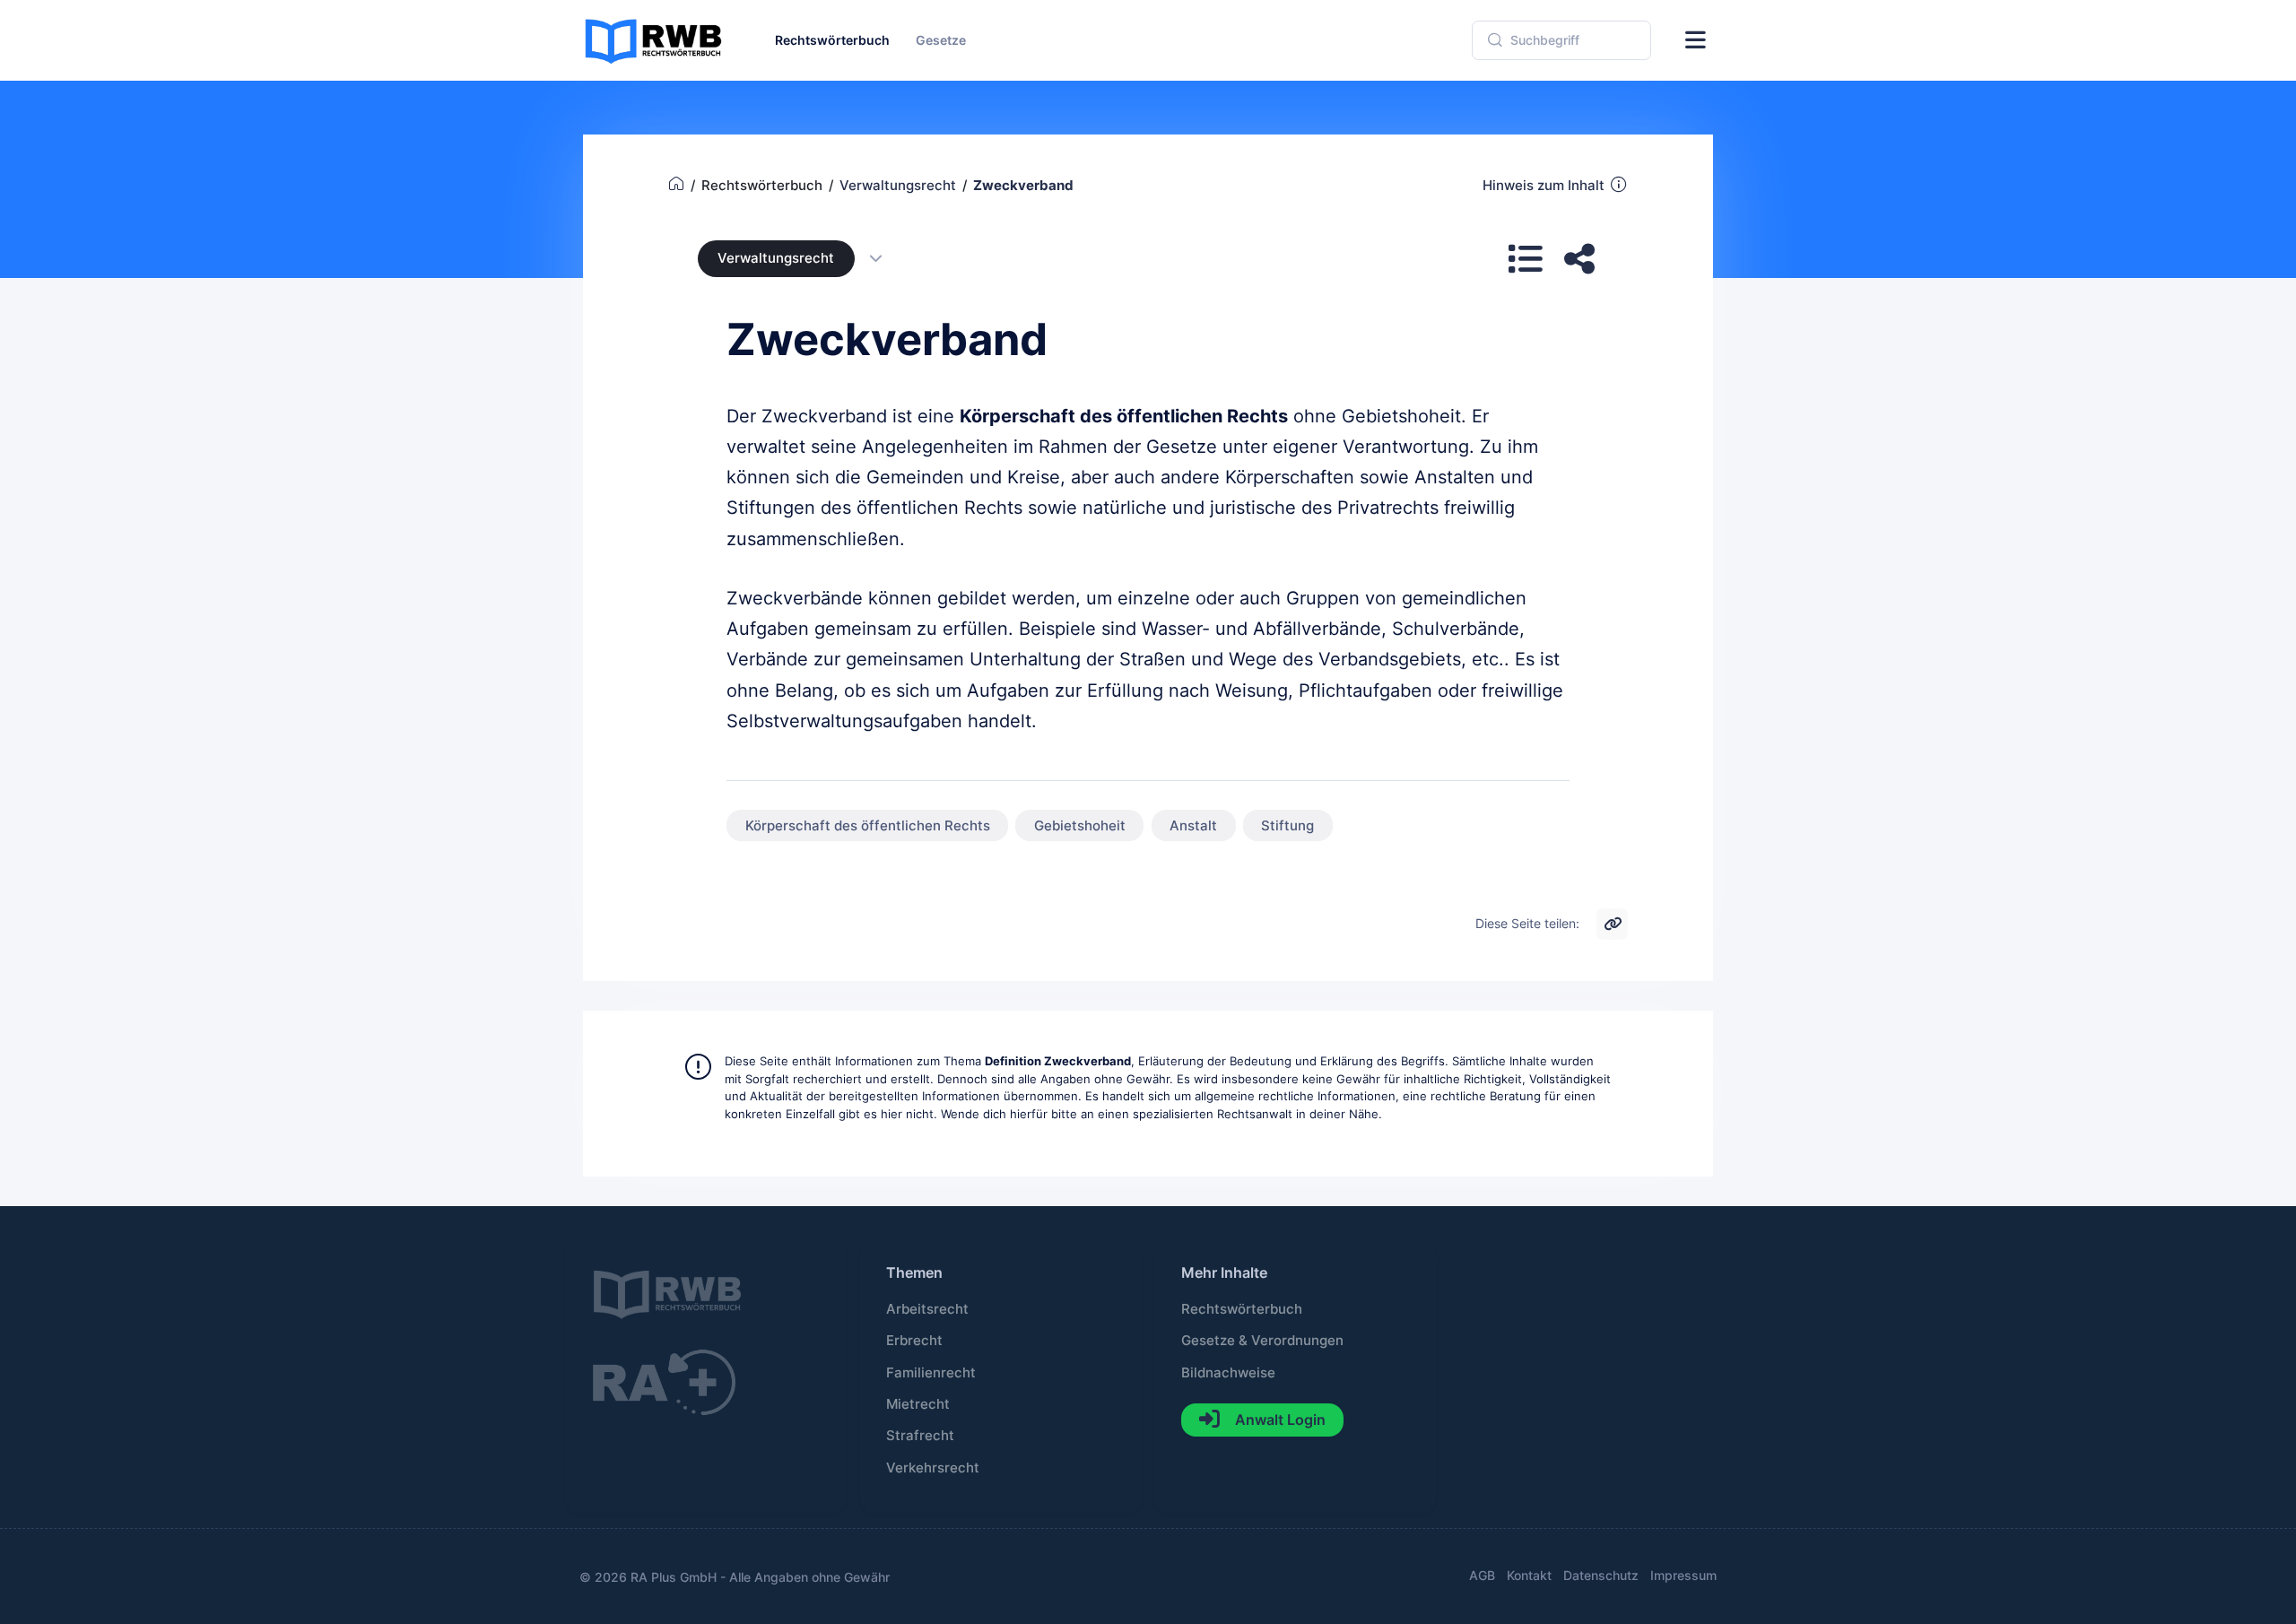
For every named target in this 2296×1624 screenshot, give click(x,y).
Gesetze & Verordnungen (1262, 1341)
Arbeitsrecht (927, 1309)
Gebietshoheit (1080, 826)
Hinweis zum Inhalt (1544, 186)
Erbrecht (914, 1341)
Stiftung (1287, 826)
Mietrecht (918, 1404)
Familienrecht (931, 1373)
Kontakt (1529, 1575)
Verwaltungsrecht (776, 258)
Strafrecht (920, 1436)
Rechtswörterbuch (1242, 1309)
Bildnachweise (1228, 1373)
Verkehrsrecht (933, 1468)
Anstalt (1193, 826)
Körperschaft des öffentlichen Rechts (868, 826)
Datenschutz (1601, 1575)
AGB (1482, 1575)
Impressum (1683, 1575)
